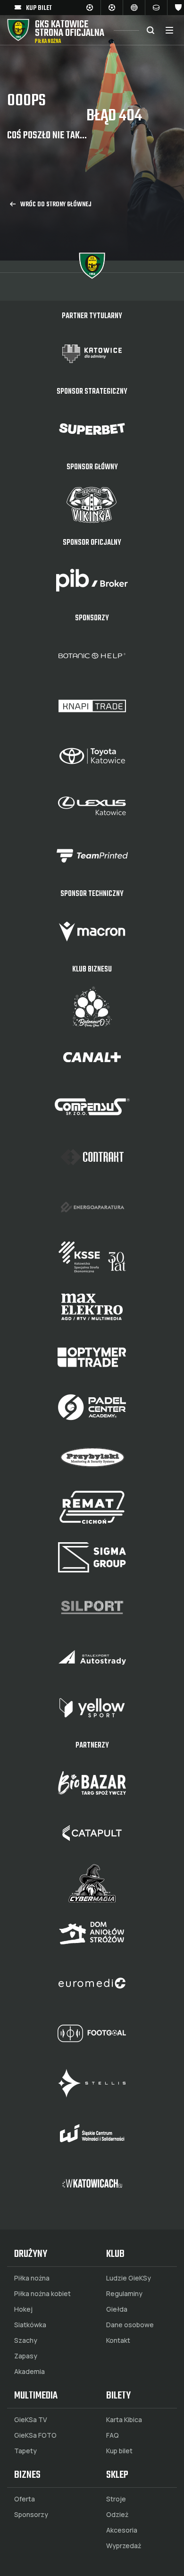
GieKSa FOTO (35, 2435)
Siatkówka (30, 2325)
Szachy (26, 2340)
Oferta (25, 2499)
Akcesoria (122, 2530)
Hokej (23, 2309)
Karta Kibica (124, 2420)
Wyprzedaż (124, 2546)
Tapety (25, 2451)
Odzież (117, 2515)
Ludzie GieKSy (129, 2278)
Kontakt (118, 2340)
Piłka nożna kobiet (42, 2294)
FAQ (113, 2435)
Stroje (116, 2499)
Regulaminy (124, 2294)
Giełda (117, 2309)
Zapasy (26, 2356)
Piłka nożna (32, 2278)
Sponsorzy (31, 2515)
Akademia (29, 2372)
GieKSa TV (31, 2420)
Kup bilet (119, 2451)
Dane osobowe (130, 2325)
